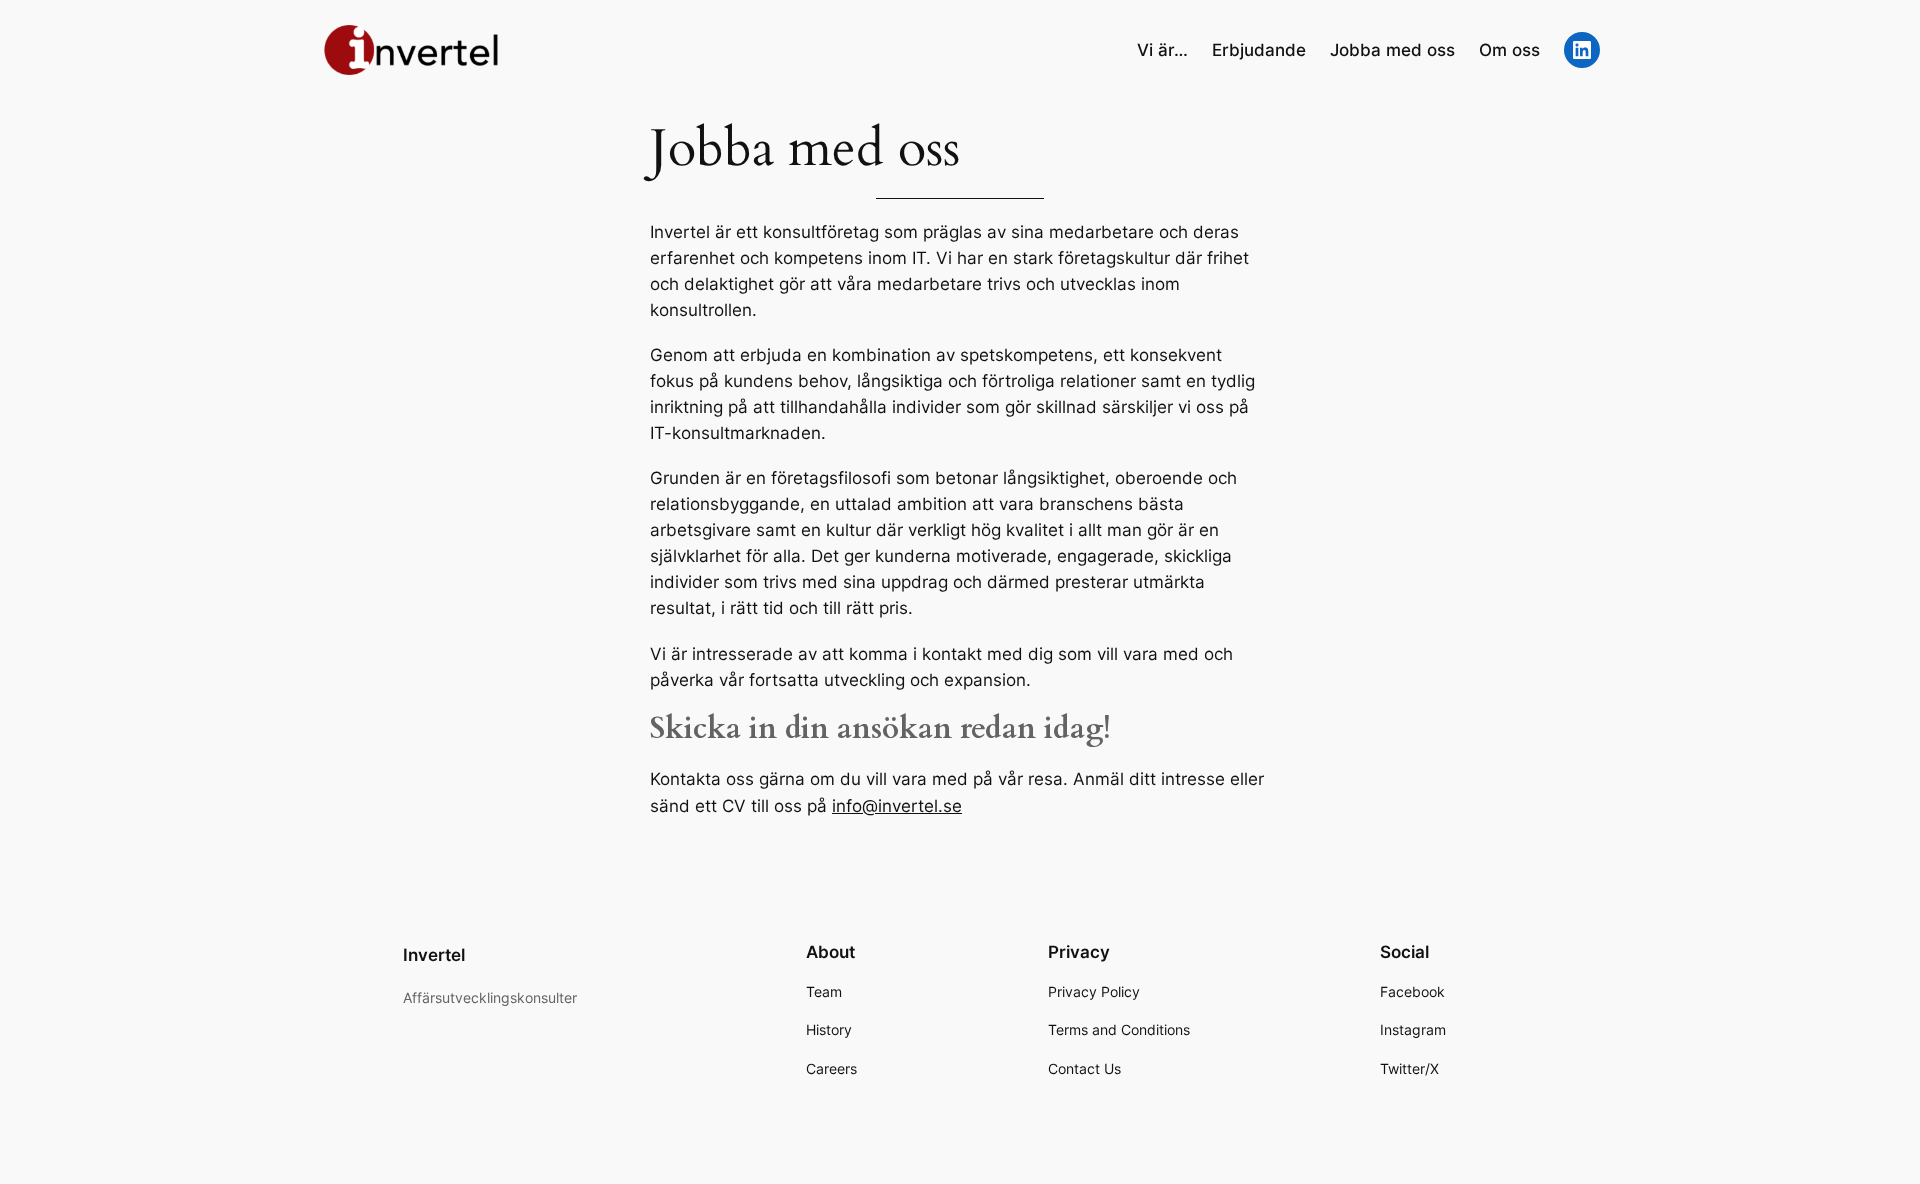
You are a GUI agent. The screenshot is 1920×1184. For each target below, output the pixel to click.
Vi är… (1162, 50)
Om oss (1509, 50)
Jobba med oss (1392, 50)
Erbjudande (1259, 50)
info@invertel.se (897, 806)
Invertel (434, 955)
